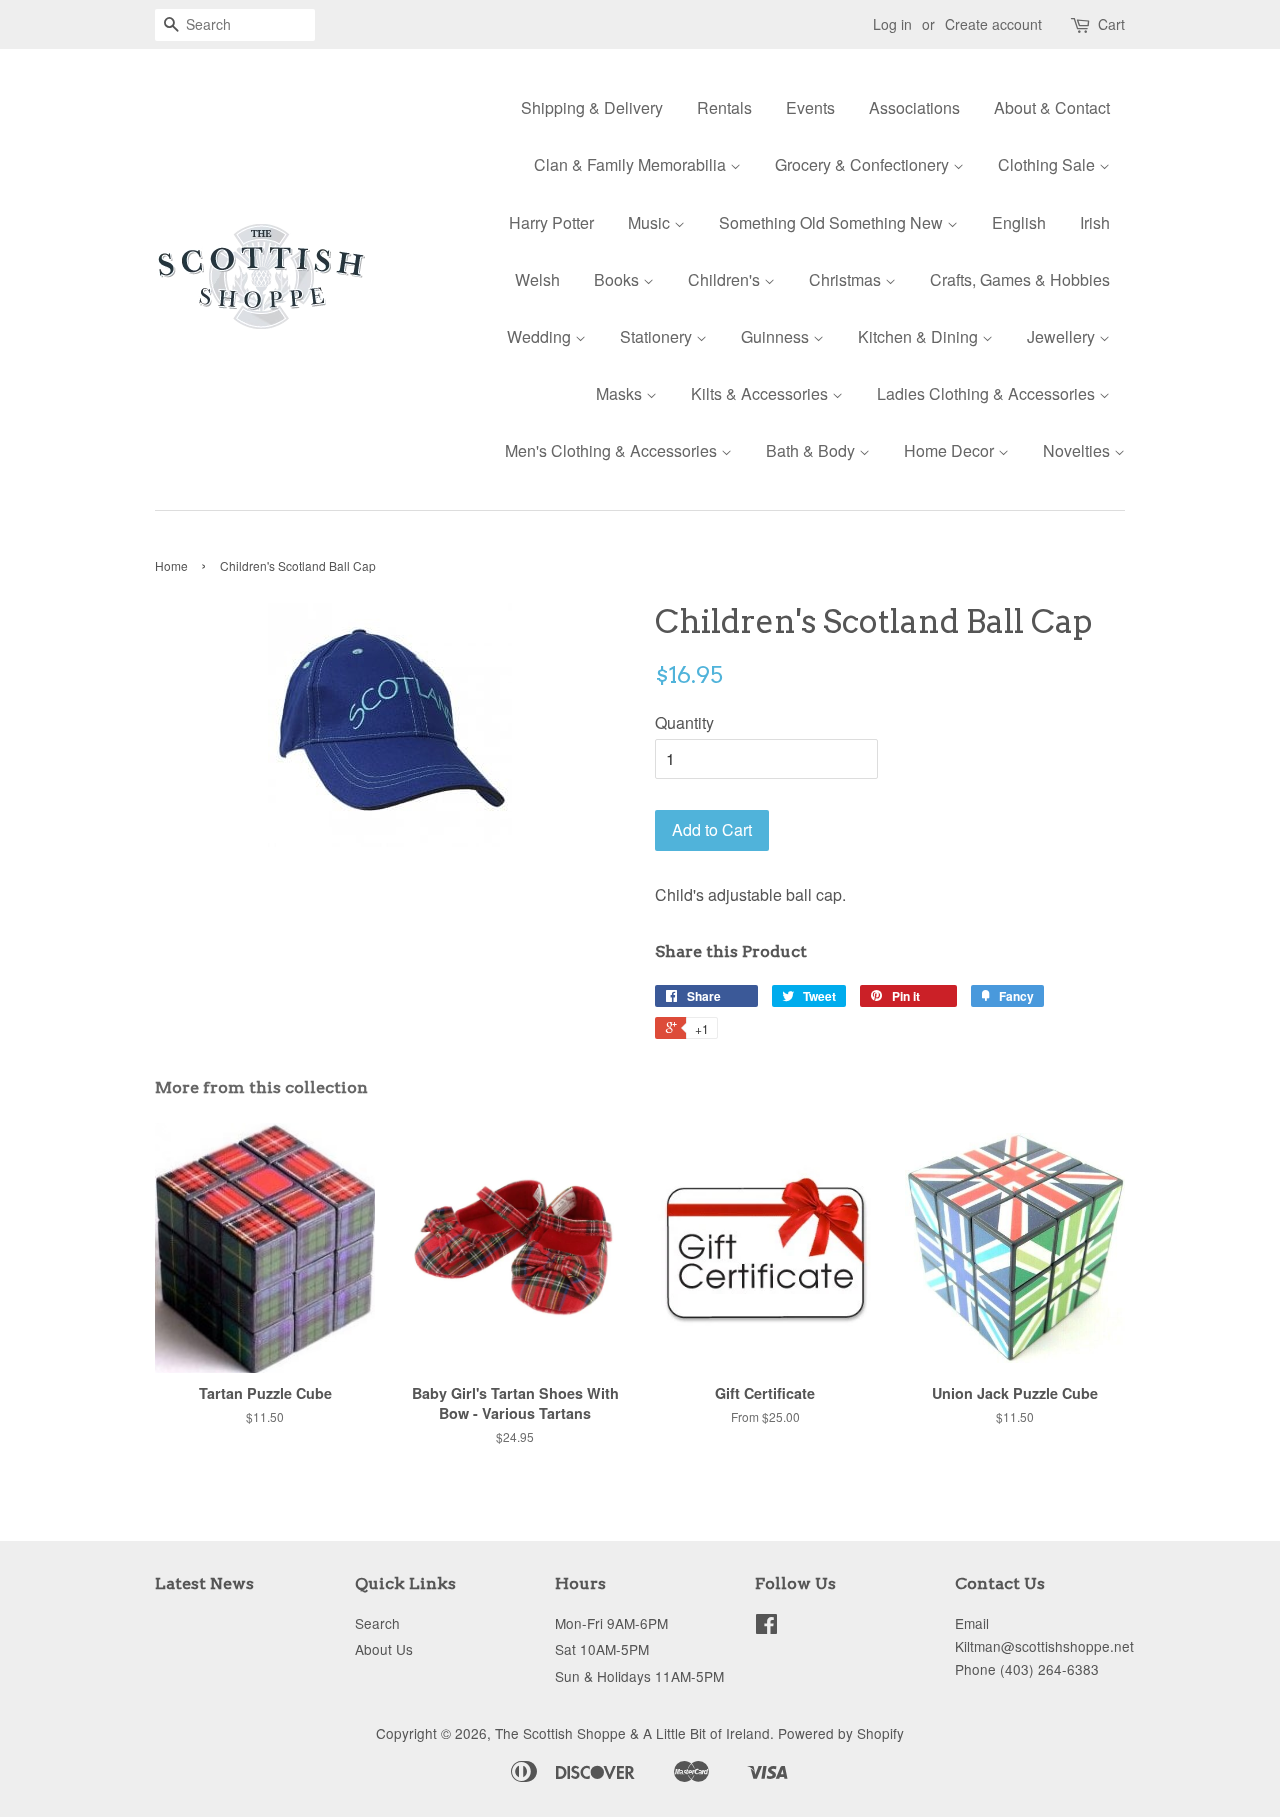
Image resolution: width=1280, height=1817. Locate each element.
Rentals (724, 107)
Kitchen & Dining (920, 336)
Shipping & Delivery (592, 107)
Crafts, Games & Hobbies (1020, 279)
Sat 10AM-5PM (602, 1649)
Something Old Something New (833, 222)
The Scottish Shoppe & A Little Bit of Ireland (632, 1733)
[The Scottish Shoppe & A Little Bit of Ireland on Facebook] (766, 1627)
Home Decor (951, 450)
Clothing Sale (1048, 164)
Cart (1111, 24)
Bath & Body (812, 450)
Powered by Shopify (841, 1733)
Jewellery (1063, 336)
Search (377, 1623)
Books (618, 279)
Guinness (777, 336)
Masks (621, 393)
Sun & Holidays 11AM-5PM (639, 1676)
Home (171, 565)
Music (651, 222)
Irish (1095, 222)
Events (810, 107)
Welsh (537, 279)
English (1019, 222)
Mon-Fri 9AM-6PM (611, 1623)
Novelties (1078, 450)
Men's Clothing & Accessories (613, 450)
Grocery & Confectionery (864, 164)
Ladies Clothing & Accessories (988, 393)
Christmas (847, 279)
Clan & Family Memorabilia (632, 164)
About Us (384, 1649)
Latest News (204, 1583)
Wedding (541, 336)
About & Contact (1052, 107)
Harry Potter (551, 222)
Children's (726, 279)
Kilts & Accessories (761, 393)
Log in (892, 24)
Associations (914, 107)
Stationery (658, 336)
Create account (993, 24)
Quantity (684, 722)
